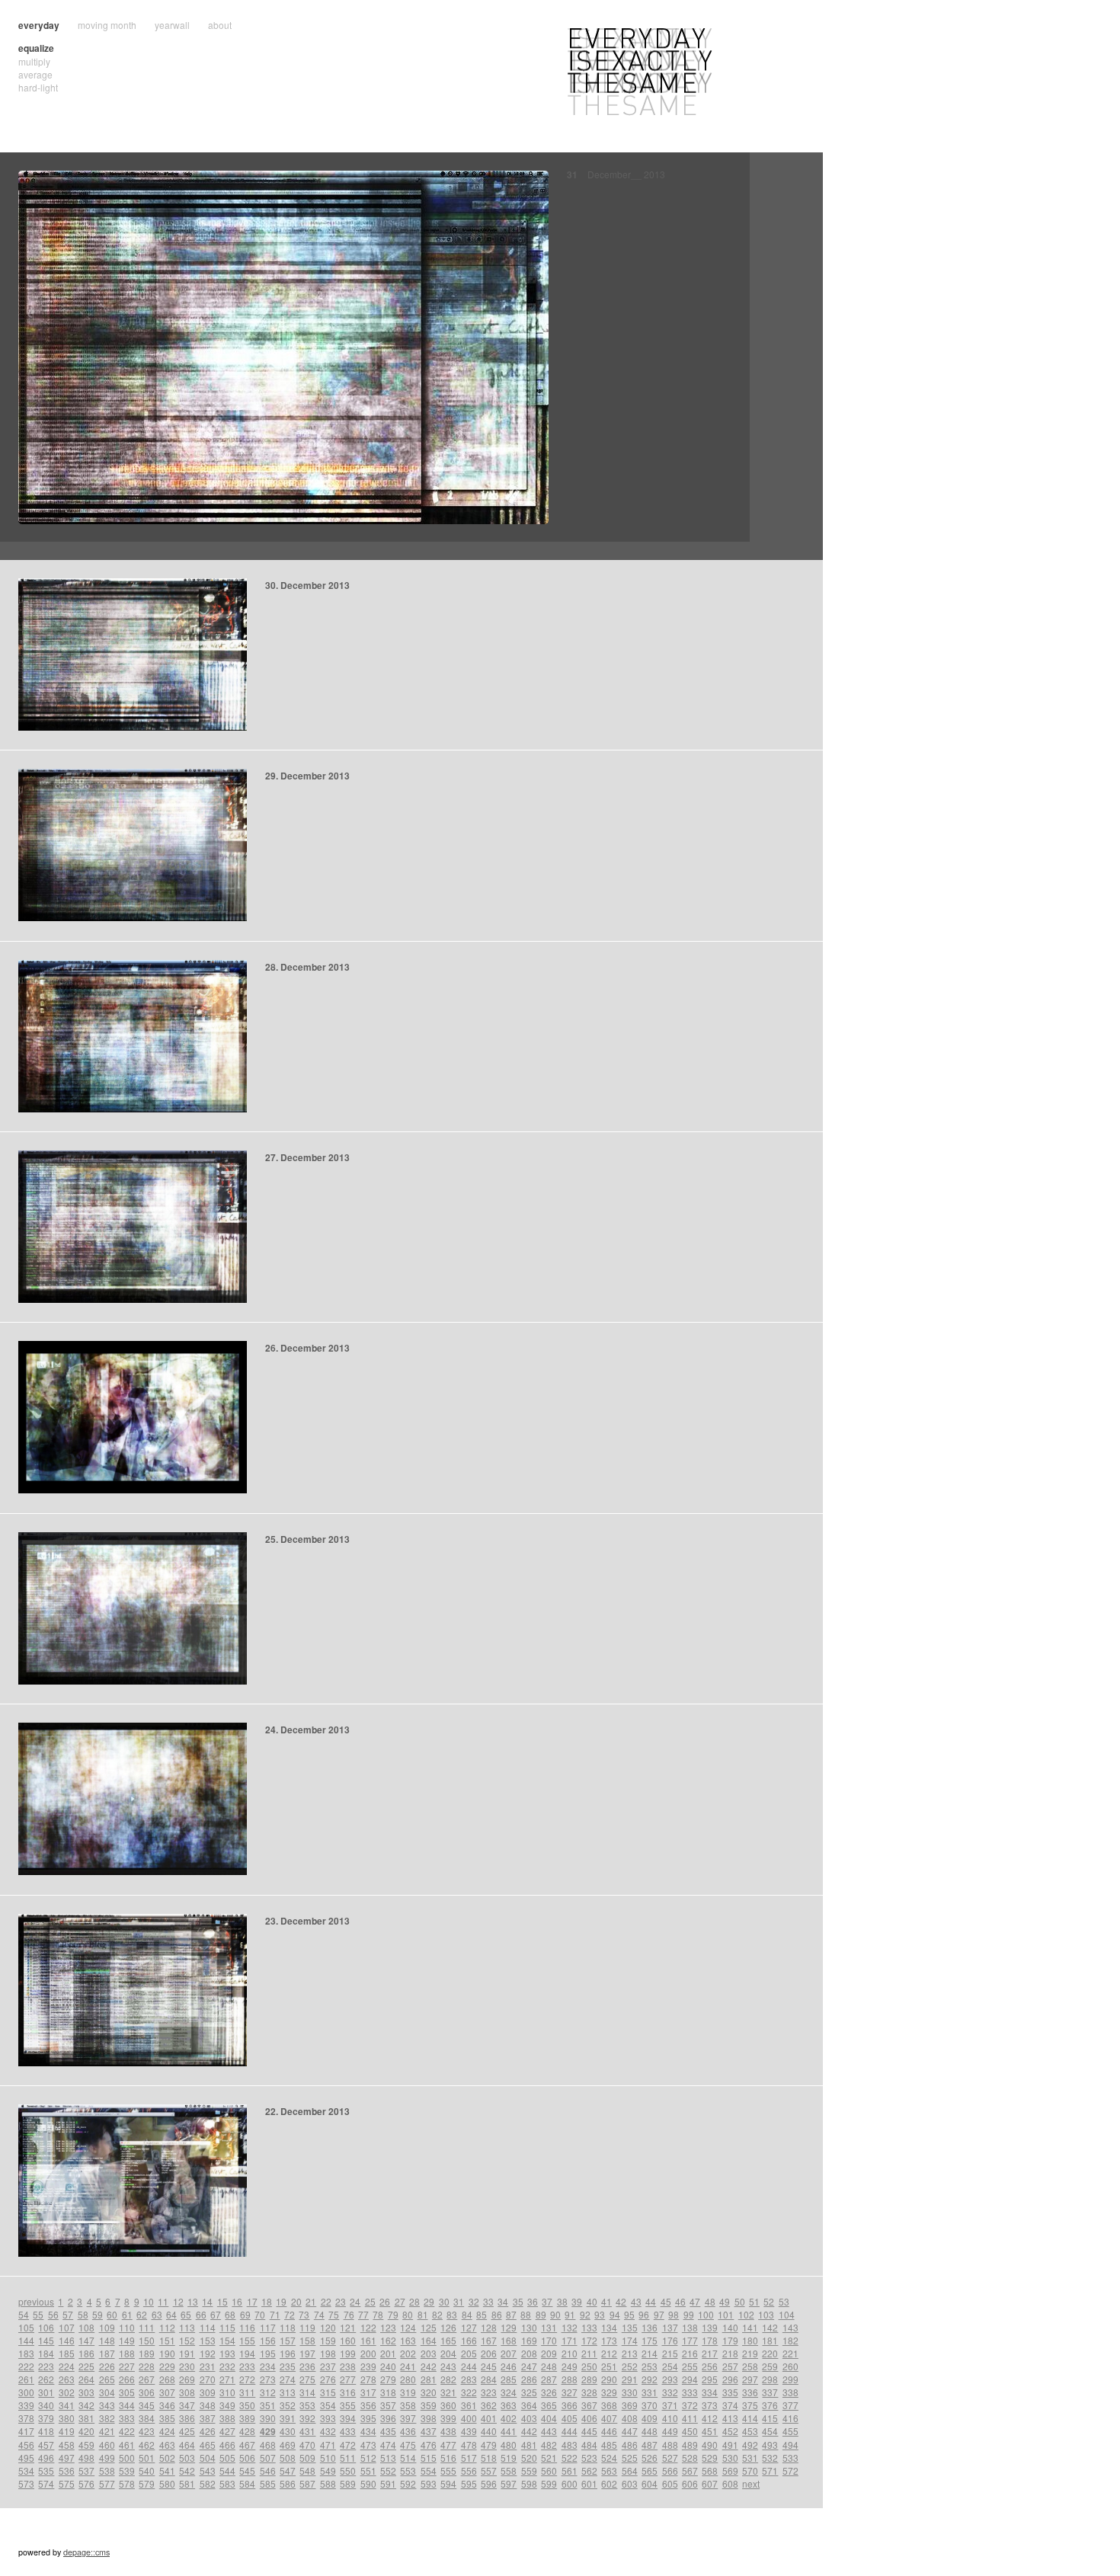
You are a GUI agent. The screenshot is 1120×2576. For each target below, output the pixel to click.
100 (706, 2314)
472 (348, 2445)
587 (307, 2483)
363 (509, 2405)
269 (187, 2379)
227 (127, 2366)
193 (227, 2353)
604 (650, 2483)
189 (147, 2353)
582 (208, 2483)
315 (328, 2392)
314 (307, 2392)
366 (570, 2405)
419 (67, 2431)
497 (67, 2458)
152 (187, 2340)
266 (127, 2379)
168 (509, 2340)
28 (414, 2301)
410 (670, 2418)
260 (790, 2366)
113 (187, 2327)
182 (790, 2340)
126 (448, 2327)
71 (275, 2314)
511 (348, 2458)
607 (710, 2483)
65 (186, 2314)
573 (26, 2483)
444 (570, 2431)
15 (222, 2301)
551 (368, 2470)
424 (167, 2431)
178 (710, 2340)
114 (208, 2327)
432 (328, 2431)
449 (670, 2431)
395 (368, 2418)
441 (509, 2431)
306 (147, 2392)
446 (609, 2431)
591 (388, 2483)
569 (730, 2470)
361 (469, 2405)
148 (107, 2340)
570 (750, 2470)
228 (147, 2366)
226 (107, 2366)
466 (227, 2445)
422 (127, 2431)
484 (589, 2445)
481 (529, 2445)
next (751, 2483)
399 (448, 2418)
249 (570, 2366)
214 (650, 2353)
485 (609, 2445)
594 (448, 2483)
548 (307, 2470)
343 (107, 2405)
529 (710, 2458)
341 (67, 2405)
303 (86, 2392)
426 (208, 2431)
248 (549, 2366)
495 (26, 2458)
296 (730, 2379)
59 (98, 2314)
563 (609, 2470)
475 (408, 2445)
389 (247, 2418)
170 (549, 2340)
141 (750, 2327)
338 (790, 2392)
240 (388, 2366)
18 (267, 2301)
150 (147, 2340)
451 (710, 2431)
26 (385, 2301)
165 (448, 2340)
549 (328, 2470)
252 (630, 2366)
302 (67, 2392)
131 (549, 2327)
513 (388, 2458)
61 (127, 2314)
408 (630, 2418)
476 (429, 2445)
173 (609, 2340)
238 (348, 2366)
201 (388, 2353)
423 (147, 2431)
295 (710, 2379)
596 (489, 2483)
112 (167, 2327)
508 (288, 2458)
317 (368, 2392)
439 (469, 2431)
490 (710, 2445)
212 (609, 2353)
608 (730, 2483)
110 (127, 2327)
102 (746, 2314)
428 (247, 2431)
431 (307, 2431)
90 (555, 2314)
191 (187, 2353)
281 (429, 2379)
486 (630, 2445)
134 (609, 2327)
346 (167, 2405)
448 (650, 2431)
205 (469, 2353)
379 (46, 2418)
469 (288, 2445)
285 (509, 2379)
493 (770, 2445)
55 (38, 2314)
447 (630, 2431)
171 (570, 2340)
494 (790, 2445)
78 (378, 2314)
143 (790, 2327)
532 (770, 2458)
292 (650, 2379)
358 (408, 2405)
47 (695, 2301)
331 (650, 2392)
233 (247, 2366)
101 (726, 2314)
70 (260, 2314)
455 (790, 2431)
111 (147, 2327)
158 (307, 2340)
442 (529, 2431)
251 (609, 2366)
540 (147, 2470)
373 (710, 2405)
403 (529, 2418)
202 (408, 2353)
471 (328, 2445)
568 (710, 2470)
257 (730, 2366)
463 (167, 2445)
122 (368, 2327)
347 (187, 2405)
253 (650, 2366)
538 (107, 2470)
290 (609, 2379)
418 (46, 2431)
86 (497, 2314)
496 (46, 2458)
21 (311, 2301)
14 (207, 2301)
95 (629, 2314)
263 (67, 2379)
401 (489, 2418)
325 (529, 2392)
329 (609, 2392)
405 (570, 2418)
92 (585, 2314)
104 (787, 2314)
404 (549, 2418)
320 (429, 2392)
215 (670, 2353)
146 (67, 2340)
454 (770, 2431)
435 (388, 2431)
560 (549, 2470)
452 (730, 2431)
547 (288, 2470)
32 (474, 2301)
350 (247, 2405)
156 (268, 2340)
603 (630, 2483)
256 (710, 2366)
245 (489, 2366)
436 (408, 2431)
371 (670, 2405)
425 (187, 2431)
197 (307, 2353)
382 (107, 2418)
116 (247, 2327)
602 (609, 2483)
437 (429, 2431)
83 (452, 2314)
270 (208, 2379)
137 (670, 2327)
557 (489, 2470)
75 (334, 2314)
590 (368, 2483)
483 (570, 2445)
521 (549, 2458)
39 (577, 2301)
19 (281, 2301)
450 (690, 2431)
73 (304, 2314)
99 (689, 2314)
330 (630, 2392)
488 (670, 2445)
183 (26, 2353)
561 (570, 2470)
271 (227, 2379)
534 (26, 2470)
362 (489, 2405)
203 (429, 2353)
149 (127, 2340)
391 (288, 2418)
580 (167, 2483)
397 (408, 2418)
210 (570, 2353)
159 (328, 2340)
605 (670, 2483)
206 (489, 2353)
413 (730, 2418)
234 (268, 2366)
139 (710, 2327)
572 (790, 2470)
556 (469, 2470)
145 (46, 2340)
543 (208, 2470)
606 (690, 2483)
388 (227, 2418)
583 (227, 2483)
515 (429, 2458)
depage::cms (86, 2552)
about (220, 25)
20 (296, 2301)
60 (112, 2314)
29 (429, 2301)
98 (674, 2314)
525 (630, 2458)
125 (429, 2327)
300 (26, 2392)
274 (288, 2379)
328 (589, 2392)
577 (107, 2483)
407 (609, 2418)
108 (86, 2327)
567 (690, 2470)
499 (107, 2458)
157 (288, 2340)
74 (319, 2314)
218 (730, 2353)
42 (621, 2301)
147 (86, 2340)
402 (509, 2418)
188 (127, 2353)
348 (208, 2405)
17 (252, 2301)
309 (208, 2392)
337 (770, 2392)
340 (46, 2405)
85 (482, 2314)
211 (589, 2353)
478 (469, 2445)
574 (46, 2483)
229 (167, 2366)
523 (589, 2458)
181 (770, 2340)
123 (388, 2327)
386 (187, 2418)
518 (489, 2458)
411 (690, 2418)
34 (503, 2301)
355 (348, 2405)
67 (216, 2314)
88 (526, 2314)
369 (630, 2405)
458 (67, 2445)
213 (630, 2353)
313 (288, 2392)
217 (710, 2353)
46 (680, 2301)
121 (348, 2327)
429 (268, 2431)
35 (518, 2301)
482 (549, 2445)
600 (570, 2483)
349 (227, 2405)
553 (408, 2470)
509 (307, 2458)
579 (147, 2483)
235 (288, 2366)
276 (328, 2379)
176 (670, 2340)
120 (328, 2327)
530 (730, 2458)
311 (247, 2392)
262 (46, 2379)
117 (268, 2327)
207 (509, 2353)
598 (529, 2483)
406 (589, 2418)
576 (86, 2483)
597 (509, 2483)
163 (408, 2340)
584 (247, 2483)
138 (690, 2327)
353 (307, 2405)
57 (68, 2314)
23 (341, 2301)
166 (469, 2340)
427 (227, 2431)
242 (429, 2366)
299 (790, 2379)
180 (750, 2340)
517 (469, 2458)
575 (67, 2483)
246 (509, 2366)
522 (570, 2458)
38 (562, 2301)
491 (730, 2445)
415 (770, 2418)
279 (388, 2379)
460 (107, 2445)
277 (348, 2379)
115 (227, 2327)
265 (107, 2379)
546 (268, 2470)
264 (86, 2379)
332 (670, 2392)
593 (429, 2483)
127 (469, 2327)
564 (630, 2470)
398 (429, 2418)
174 (630, 2340)
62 (142, 2314)
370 (650, 2405)
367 (589, 2405)
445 (589, 2431)
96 (644, 2314)
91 (570, 2314)
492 (750, 2445)
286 (529, 2379)
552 (388, 2470)
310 (227, 2392)
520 (529, 2458)
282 (448, 2379)
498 (86, 2458)
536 (67, 2470)
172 (589, 2340)
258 (750, 2366)
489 (690, 2445)
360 (448, 2405)
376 (770, 2405)
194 (247, 2353)
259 (770, 2366)
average (35, 74)
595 (469, 2483)
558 (509, 2470)
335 (730, 2392)
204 (448, 2353)
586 (288, 2483)
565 (650, 2470)
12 (178, 2301)
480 (509, 2445)
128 (489, 2327)
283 (469, 2379)
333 (690, 2392)
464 (187, 2445)
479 (489, 2445)
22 (326, 2301)
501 (147, 2458)
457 (46, 2445)
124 (408, 2327)
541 (167, 2470)
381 (86, 2418)
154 (227, 2340)
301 (46, 2392)
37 (547, 2301)
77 (363, 2314)
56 (53, 2314)
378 (26, 2418)
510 (328, 2458)
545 (247, 2470)
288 (570, 2379)
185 (67, 2353)
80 (408, 2314)
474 (388, 2445)
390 (268, 2418)
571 (770, 2470)
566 (670, 2470)
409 (650, 2418)
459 (86, 2445)
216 (690, 2353)
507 (268, 2458)
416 (790, 2418)
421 (107, 2431)
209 (549, 2353)
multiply (34, 61)
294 (690, 2379)
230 (187, 2366)
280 (408, 2379)
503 (187, 2458)
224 (67, 2366)
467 (247, 2445)
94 (615, 2314)
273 (268, 2379)
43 (636, 2301)
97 (659, 2314)
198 (328, 2353)
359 (429, 2405)
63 (157, 2314)
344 (127, 2405)
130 (529, 2327)
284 (489, 2379)
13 (193, 2301)
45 (666, 2301)
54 (24, 2314)
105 (26, 2327)
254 (670, 2366)
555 (448, 2470)
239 (368, 2366)
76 (349, 2314)
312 (268, 2392)
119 (307, 2327)
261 (26, 2379)
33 (488, 2301)
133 (589, 2327)
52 (769, 2301)
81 (423, 2314)
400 (469, 2418)
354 (328, 2405)
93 (600, 2314)
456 (26, 2445)
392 (307, 2418)
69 (245, 2314)
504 (208, 2458)
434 (368, 2431)
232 (227, 2366)
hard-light (38, 87)
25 (370, 2301)
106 (46, 2327)
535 (46, 2470)
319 (408, 2392)
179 (730, 2340)
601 (589, 2483)
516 (448, 2458)
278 (368, 2379)
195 (268, 2353)
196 (288, 2353)
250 (589, 2366)
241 (408, 2366)
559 (529, 2470)
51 (754, 2301)
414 (750, 2418)
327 (570, 2392)
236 (307, 2366)
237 (328, 2366)
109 (107, 2327)
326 (549, 2392)
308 (187, 2392)
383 (127, 2418)
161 (368, 2340)
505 (227, 2458)
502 (167, 2458)
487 (650, 2445)
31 (459, 2301)
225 (86, 2366)
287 (549, 2379)
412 (710, 2418)
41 (606, 2301)
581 (187, 2483)
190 (167, 2353)
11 (163, 2301)
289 (589, 2379)
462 (147, 2445)
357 (388, 2405)
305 (127, 2392)
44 (651, 2301)
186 (86, 2353)
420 (86, 2431)
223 (46, 2366)
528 (690, 2458)
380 (67, 2418)
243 (448, 2366)
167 (489, 2340)
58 (83, 2314)
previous (36, 2301)
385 (167, 2418)
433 (348, 2431)
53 (784, 2301)
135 (630, 2327)
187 (107, 2353)
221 (790, 2353)
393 (328, 2418)
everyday (39, 25)
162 (388, 2340)
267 (147, 2379)
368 (609, 2405)
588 (328, 2483)
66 (201, 2314)
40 (592, 2301)
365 (549, 2405)
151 (167, 2340)
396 (388, 2418)
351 (268, 2405)
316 (348, 2392)
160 (348, 2340)
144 (26, 2340)
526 (650, 2458)
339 (26, 2405)
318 (388, 2392)
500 (127, 2458)
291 (630, 2379)
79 (393, 2314)
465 (208, 2445)
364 (529, 2405)
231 (208, 2366)
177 (690, 2340)
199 (348, 2353)
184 (46, 2353)
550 (348, 2470)
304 (107, 2392)
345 (147, 2405)
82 (437, 2314)
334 (710, 2392)
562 (589, 2470)
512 (368, 2458)
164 (429, 2340)
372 (690, 2405)
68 (230, 2314)
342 (86, 2405)
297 (750, 2379)
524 (609, 2458)
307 (167, 2392)
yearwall (172, 25)
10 (149, 2301)
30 (444, 2301)
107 (67, 2327)
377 (790, 2405)
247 (529, 2366)
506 (247, 2458)
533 (790, 2458)
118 (288, 2327)
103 (766, 2314)
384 (147, 2418)
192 (208, 2353)
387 (208, 2418)
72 (290, 2314)
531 (750, 2458)
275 (307, 2379)
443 (549, 2431)
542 (187, 2470)
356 (368, 2405)
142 (770, 2327)
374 (730, 2405)
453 (750, 2431)
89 (541, 2314)
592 (408, 2483)
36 (533, 2301)
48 (710, 2301)
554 (429, 2470)
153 (208, 2340)
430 (288, 2431)
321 (448, 2392)
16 (237, 2301)
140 (730, 2327)
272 (247, 2379)
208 (529, 2353)
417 (26, 2431)
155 (247, 2340)
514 (408, 2458)
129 (509, 2327)
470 (307, 2445)
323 (489, 2392)
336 (750, 2392)
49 (725, 2301)
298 (770, 2379)
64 (171, 2314)
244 (469, 2366)
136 (650, 2327)
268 (167, 2379)
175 (650, 2340)
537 (86, 2470)
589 (348, 2483)
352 (288, 2405)
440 (489, 2431)
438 (448, 2431)
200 (368, 2353)
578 (127, 2483)
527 (670, 2458)
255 (690, 2366)
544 (227, 2470)
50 (740, 2301)
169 (529, 2340)
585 (268, 2483)
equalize (36, 48)
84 (467, 2314)
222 (26, 2366)
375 (750, 2405)
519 (509, 2458)
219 (750, 2353)
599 (549, 2483)
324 (509, 2392)
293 (670, 2379)
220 (770, 2353)
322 (469, 2392)
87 (511, 2314)
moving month (107, 25)
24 (355, 2301)
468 (268, 2445)
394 (348, 2418)
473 (368, 2445)
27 (400, 2301)
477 (448, 2445)
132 (570, 2327)
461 (127, 2445)
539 (127, 2470)
